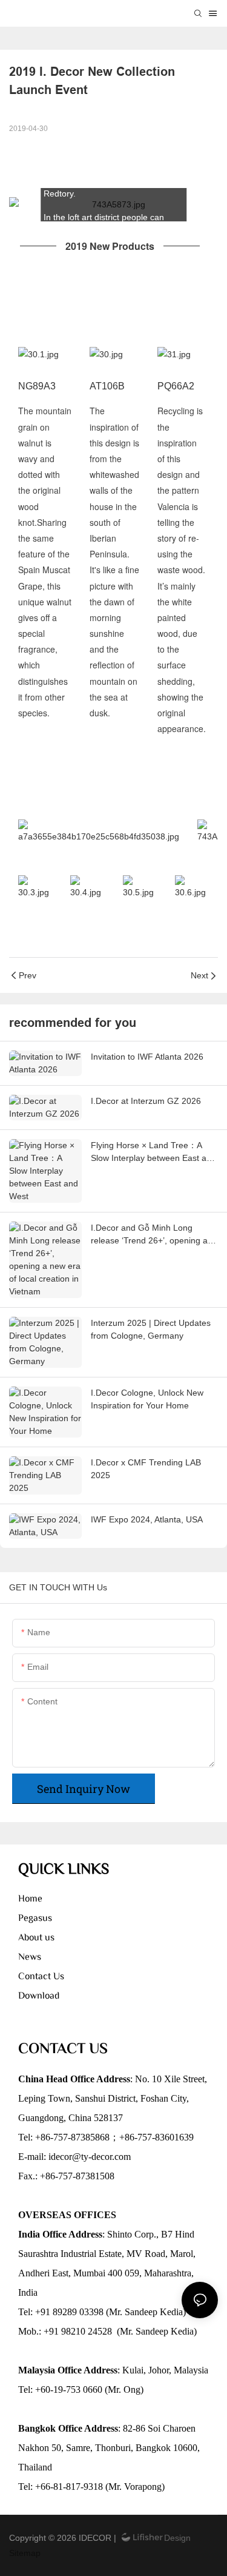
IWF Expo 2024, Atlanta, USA (147, 1519)
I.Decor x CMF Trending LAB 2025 (146, 1469)
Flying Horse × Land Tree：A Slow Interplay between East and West (153, 1152)
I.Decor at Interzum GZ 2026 (146, 1101)
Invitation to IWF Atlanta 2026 (147, 1057)
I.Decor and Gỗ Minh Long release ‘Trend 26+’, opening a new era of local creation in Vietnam (149, 1235)
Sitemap (25, 2553)
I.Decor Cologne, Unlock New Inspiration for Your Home (147, 1399)
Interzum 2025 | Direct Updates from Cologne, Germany (151, 1329)
